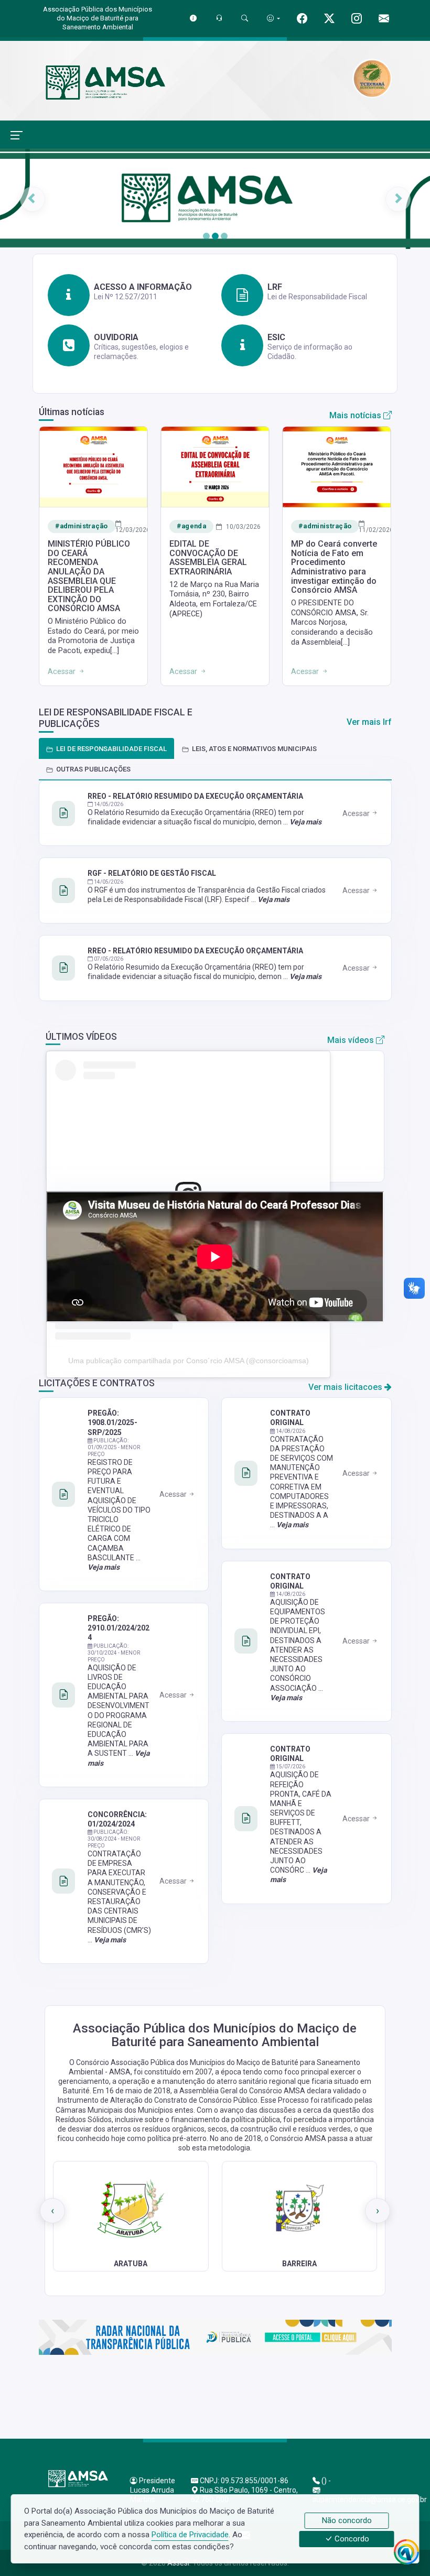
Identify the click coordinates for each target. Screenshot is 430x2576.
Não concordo (347, 2520)
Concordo (351, 2539)
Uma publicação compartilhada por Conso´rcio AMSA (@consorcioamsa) (189, 1361)
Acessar (357, 813)
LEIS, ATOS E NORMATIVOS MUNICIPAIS (254, 749)
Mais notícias (356, 415)
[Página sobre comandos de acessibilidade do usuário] (273, 18)
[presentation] (52, 2211)
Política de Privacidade (190, 2535)
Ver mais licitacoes (346, 1387)
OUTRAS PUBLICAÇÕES (93, 769)
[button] (32, 199)
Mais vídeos (352, 1040)
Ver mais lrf (369, 722)
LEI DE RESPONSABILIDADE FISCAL (111, 749)
